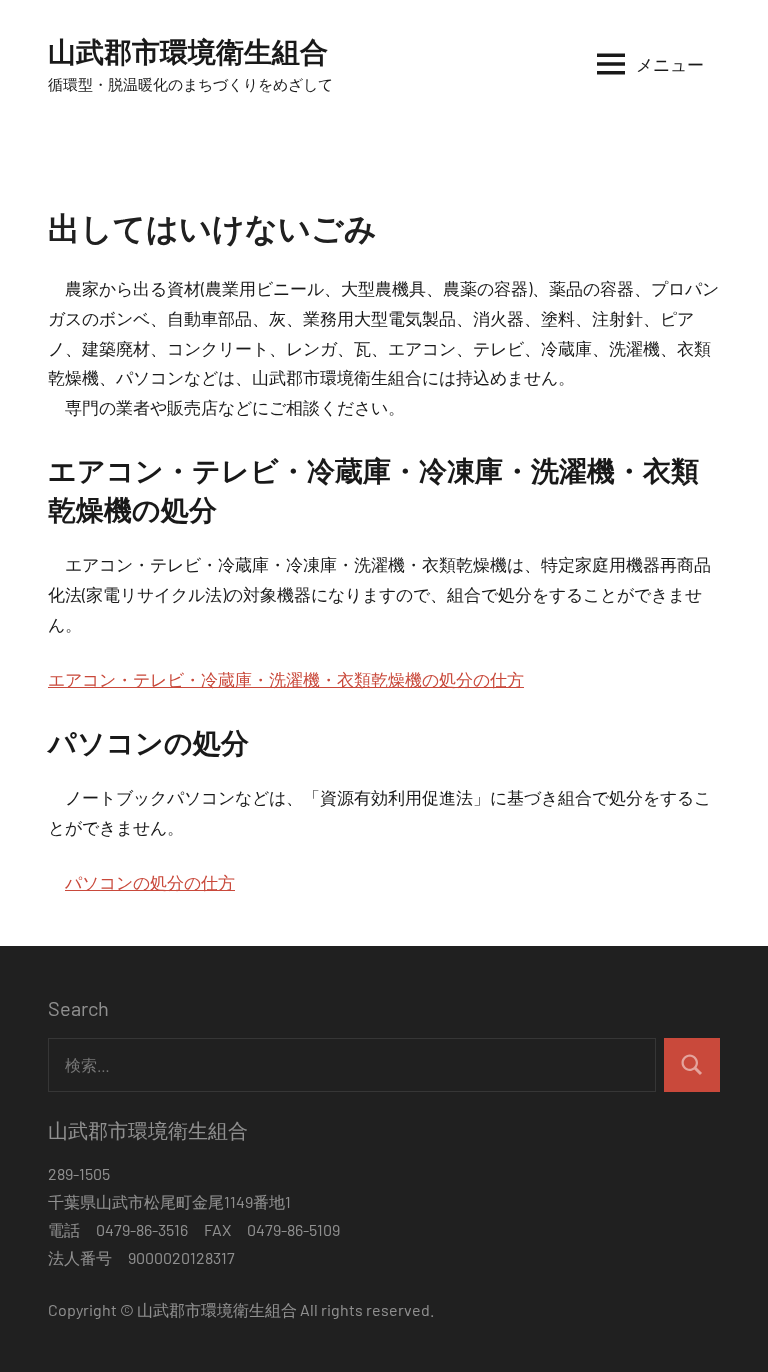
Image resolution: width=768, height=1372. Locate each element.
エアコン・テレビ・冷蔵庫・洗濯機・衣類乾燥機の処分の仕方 (286, 679)
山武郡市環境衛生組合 (188, 51)
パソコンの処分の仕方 (150, 882)
